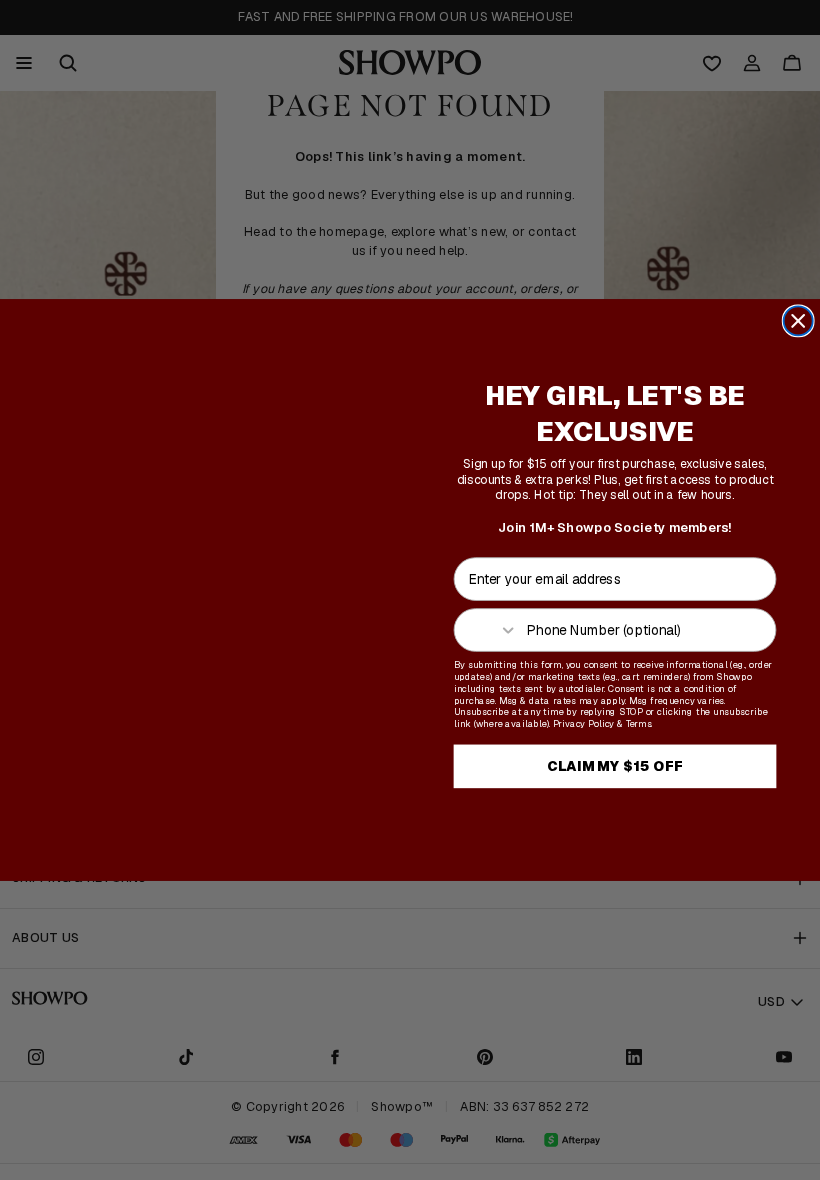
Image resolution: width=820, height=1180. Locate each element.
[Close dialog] (798, 320)
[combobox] (487, 630)
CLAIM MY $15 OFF (614, 765)
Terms (639, 724)
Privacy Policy (583, 724)
